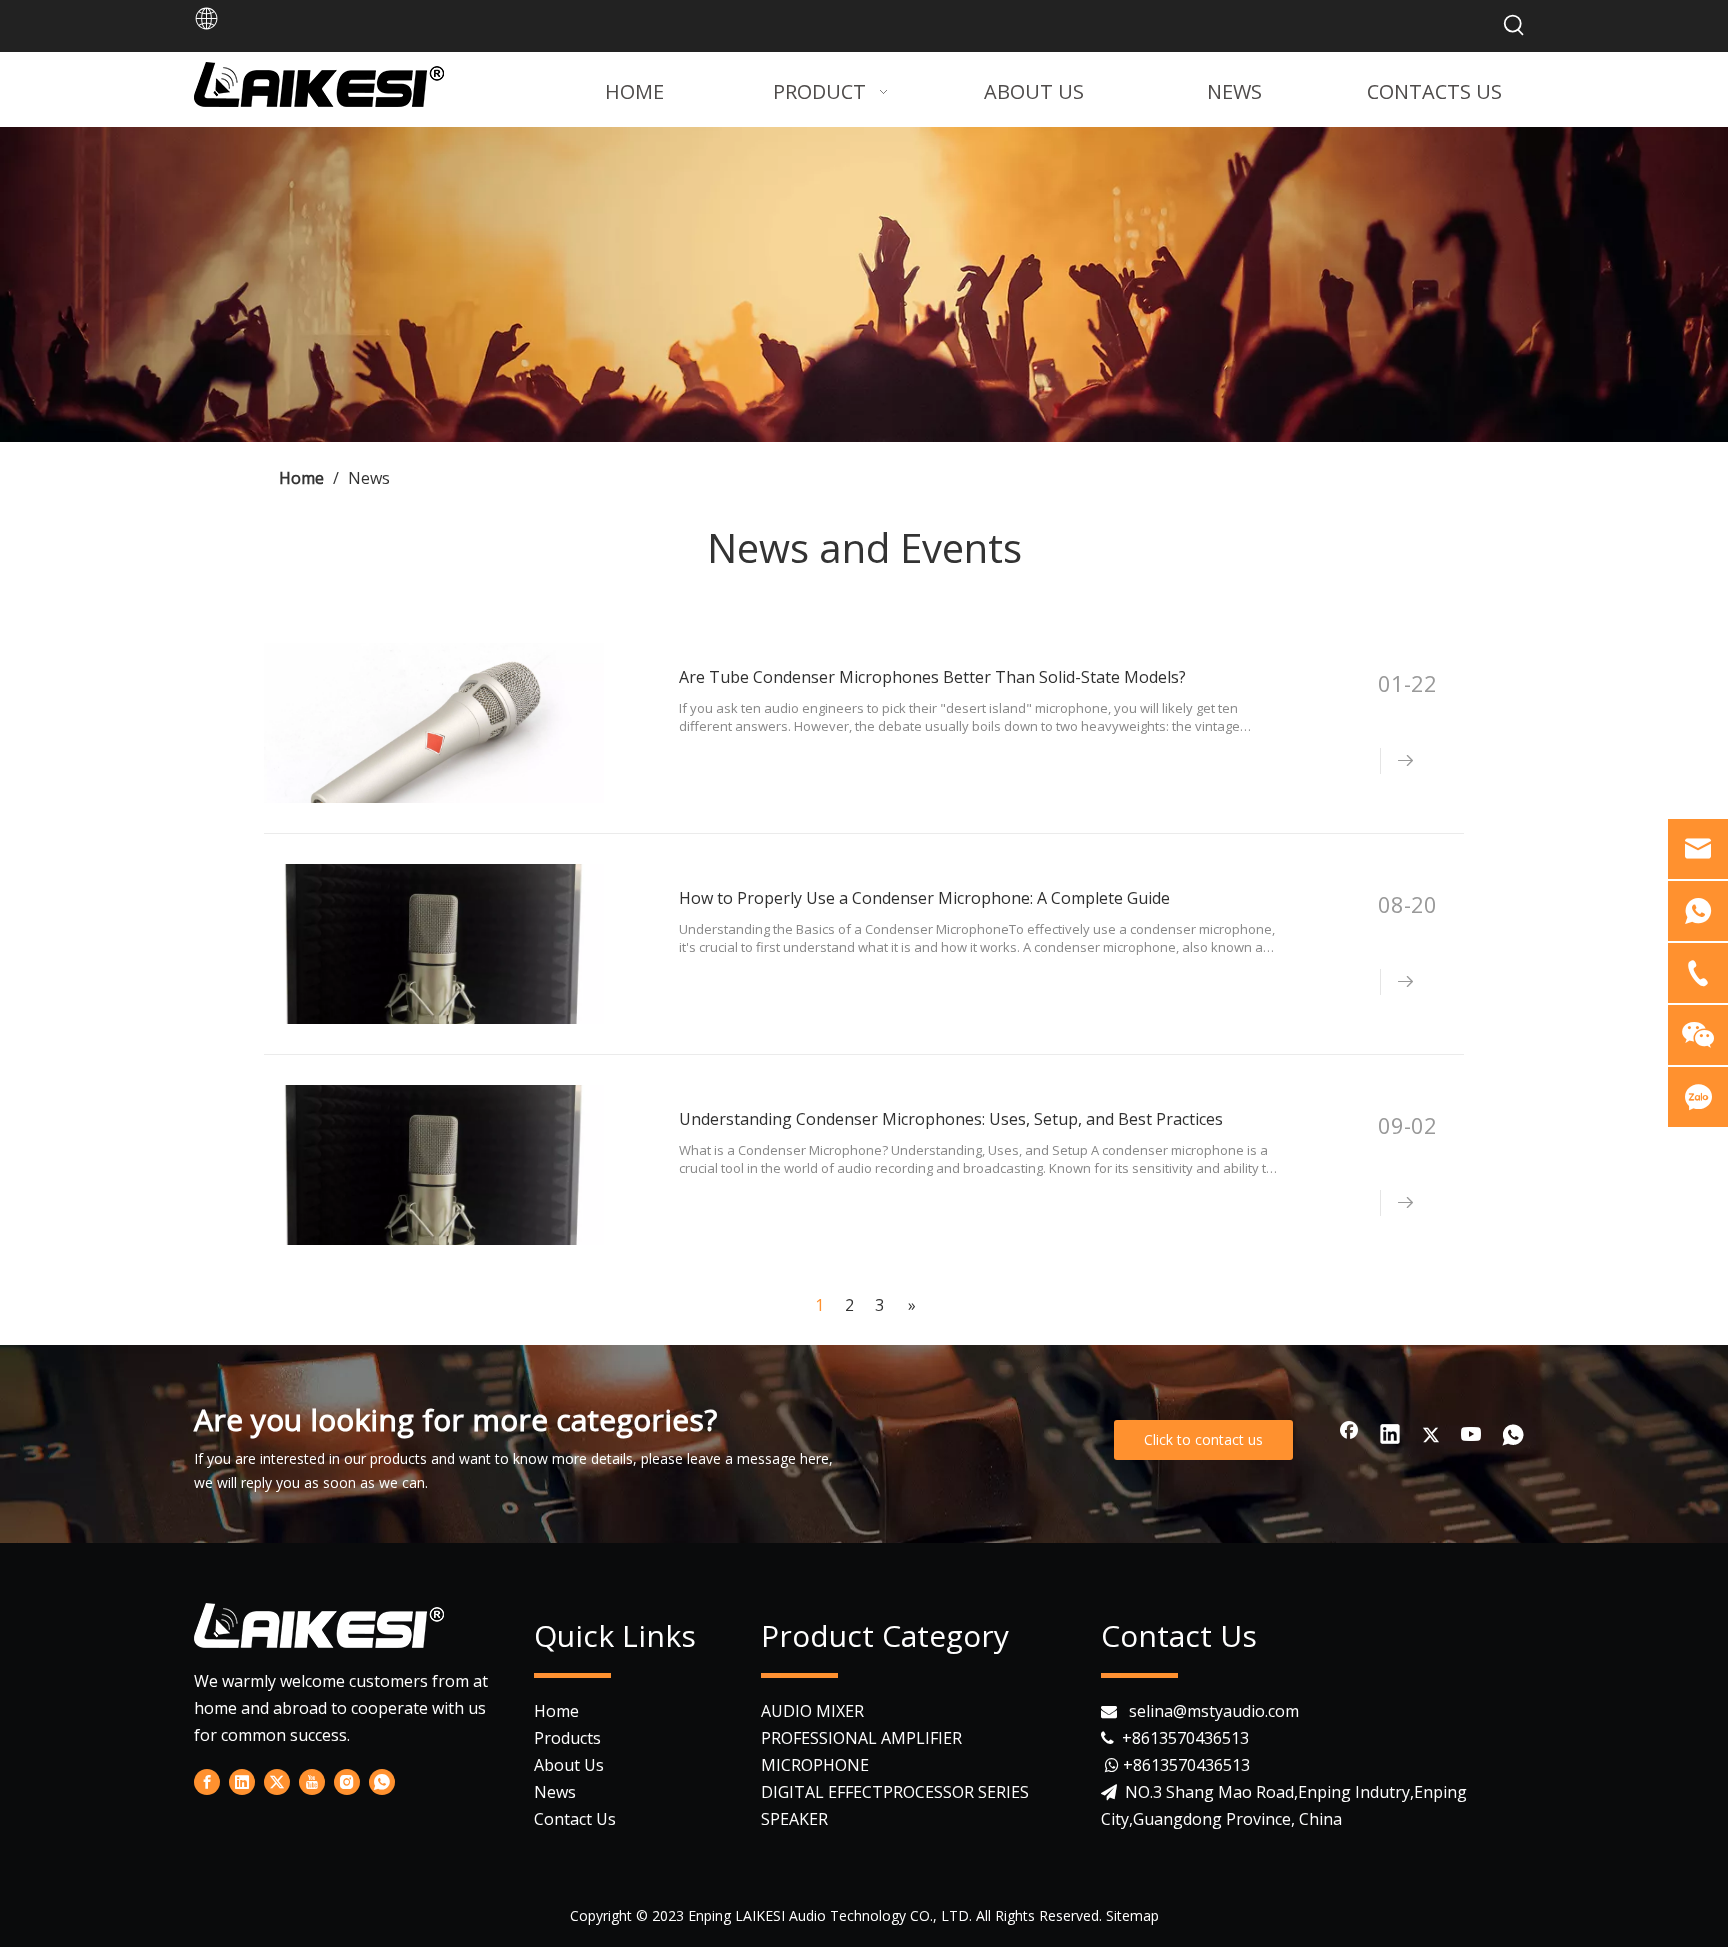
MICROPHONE (815, 1765)
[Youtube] (1472, 1436)
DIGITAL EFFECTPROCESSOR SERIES (895, 1792)
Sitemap (1132, 1915)
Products (567, 1738)
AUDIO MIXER (812, 1711)
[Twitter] (1431, 1436)
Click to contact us (1203, 1439)
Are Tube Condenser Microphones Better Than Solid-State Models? (932, 677)
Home (556, 1711)
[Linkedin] (1390, 1436)
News (555, 1792)
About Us (569, 1765)
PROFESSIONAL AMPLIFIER (861, 1738)
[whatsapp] (1513, 1436)
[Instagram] (347, 1782)
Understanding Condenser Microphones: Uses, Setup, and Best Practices (951, 1119)
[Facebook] (1349, 1436)
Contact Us (575, 1819)
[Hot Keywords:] (1514, 26)
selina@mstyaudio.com (1214, 1711)
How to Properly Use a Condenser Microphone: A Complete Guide (924, 898)
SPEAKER (794, 1819)
